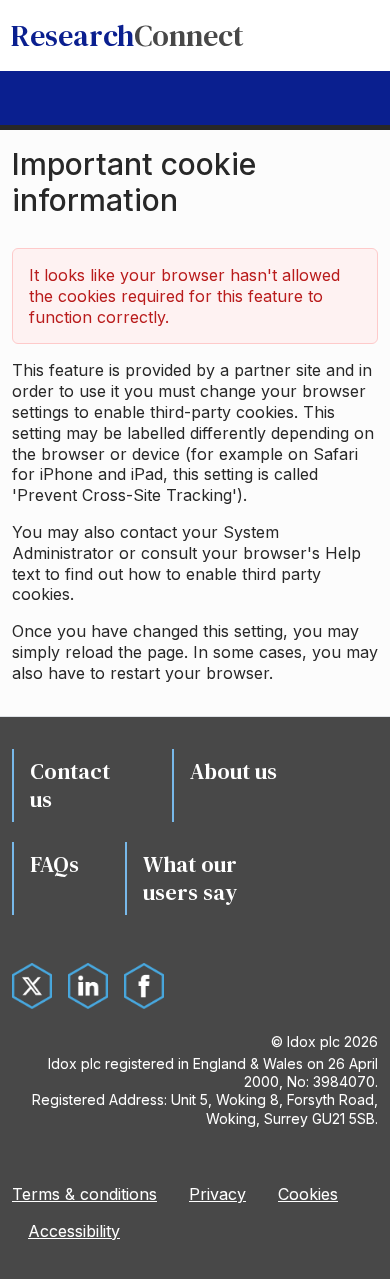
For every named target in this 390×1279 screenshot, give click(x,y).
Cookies (308, 1194)
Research (127, 35)
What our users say (190, 878)
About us (233, 771)
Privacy (217, 1194)
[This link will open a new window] (32, 986)
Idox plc (313, 1041)
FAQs (54, 864)
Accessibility (74, 1231)
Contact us (70, 785)
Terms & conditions (84, 1194)
